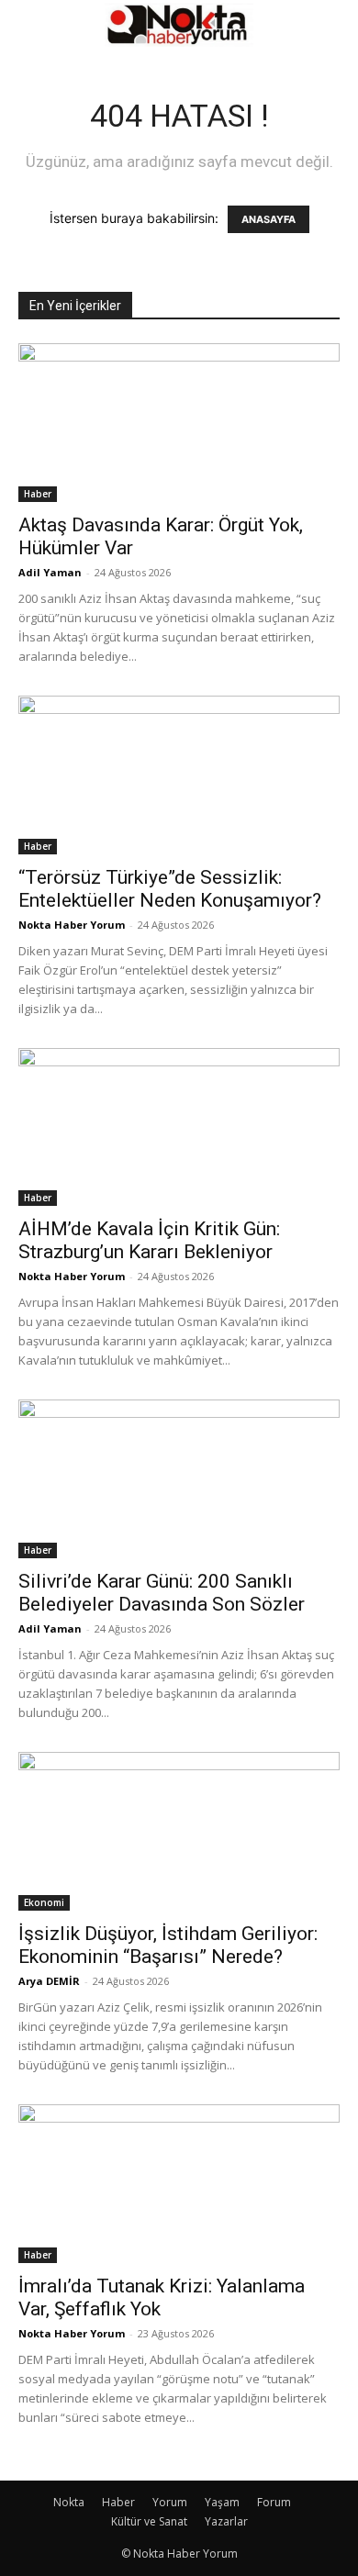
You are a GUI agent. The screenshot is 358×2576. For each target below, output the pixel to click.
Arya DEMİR (49, 1981)
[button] (31, 25)
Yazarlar (226, 2521)
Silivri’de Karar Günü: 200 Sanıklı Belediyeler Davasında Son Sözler (162, 1593)
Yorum (170, 2502)
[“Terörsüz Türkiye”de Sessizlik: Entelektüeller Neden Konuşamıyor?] (179, 775)
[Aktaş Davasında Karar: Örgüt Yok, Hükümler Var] (179, 423)
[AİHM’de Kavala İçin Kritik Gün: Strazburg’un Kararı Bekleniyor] (179, 1127)
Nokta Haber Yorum (72, 925)
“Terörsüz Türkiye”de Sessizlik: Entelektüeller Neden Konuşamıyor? (170, 889)
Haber (38, 494)
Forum (274, 2502)
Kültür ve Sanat (149, 2521)
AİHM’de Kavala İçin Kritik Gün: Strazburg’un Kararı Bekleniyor (149, 1240)
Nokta (69, 2502)
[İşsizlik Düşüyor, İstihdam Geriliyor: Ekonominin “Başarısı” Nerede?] (179, 1831)
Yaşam (222, 2502)
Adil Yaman (50, 572)
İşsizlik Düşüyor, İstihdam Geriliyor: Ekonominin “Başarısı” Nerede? (168, 1945)
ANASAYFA (268, 219)
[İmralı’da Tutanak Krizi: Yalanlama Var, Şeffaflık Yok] (179, 2184)
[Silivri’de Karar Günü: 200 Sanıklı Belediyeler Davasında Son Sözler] (179, 1479)
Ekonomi (44, 1902)
